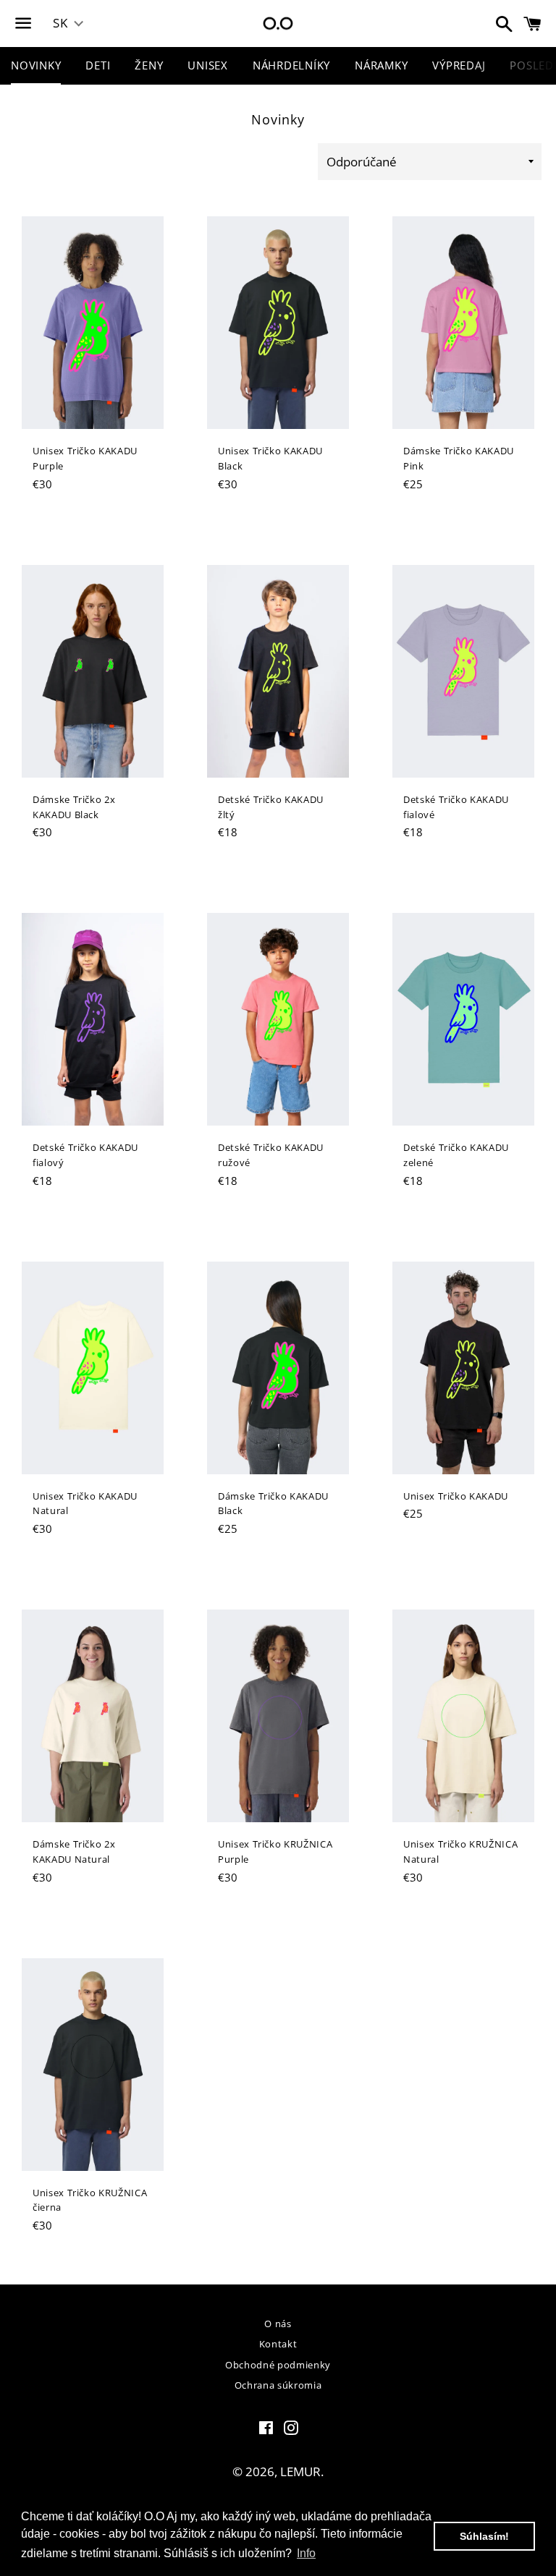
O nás (278, 2324)
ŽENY (149, 65)
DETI (98, 65)
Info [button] (306, 2553)
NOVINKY (36, 65)
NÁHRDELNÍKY (291, 65)
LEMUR (300, 2471)
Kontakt (278, 2344)
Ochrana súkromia (278, 2385)
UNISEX (208, 65)
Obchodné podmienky (278, 2365)
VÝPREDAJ (459, 65)
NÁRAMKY (381, 65)
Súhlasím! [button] (484, 2536)
